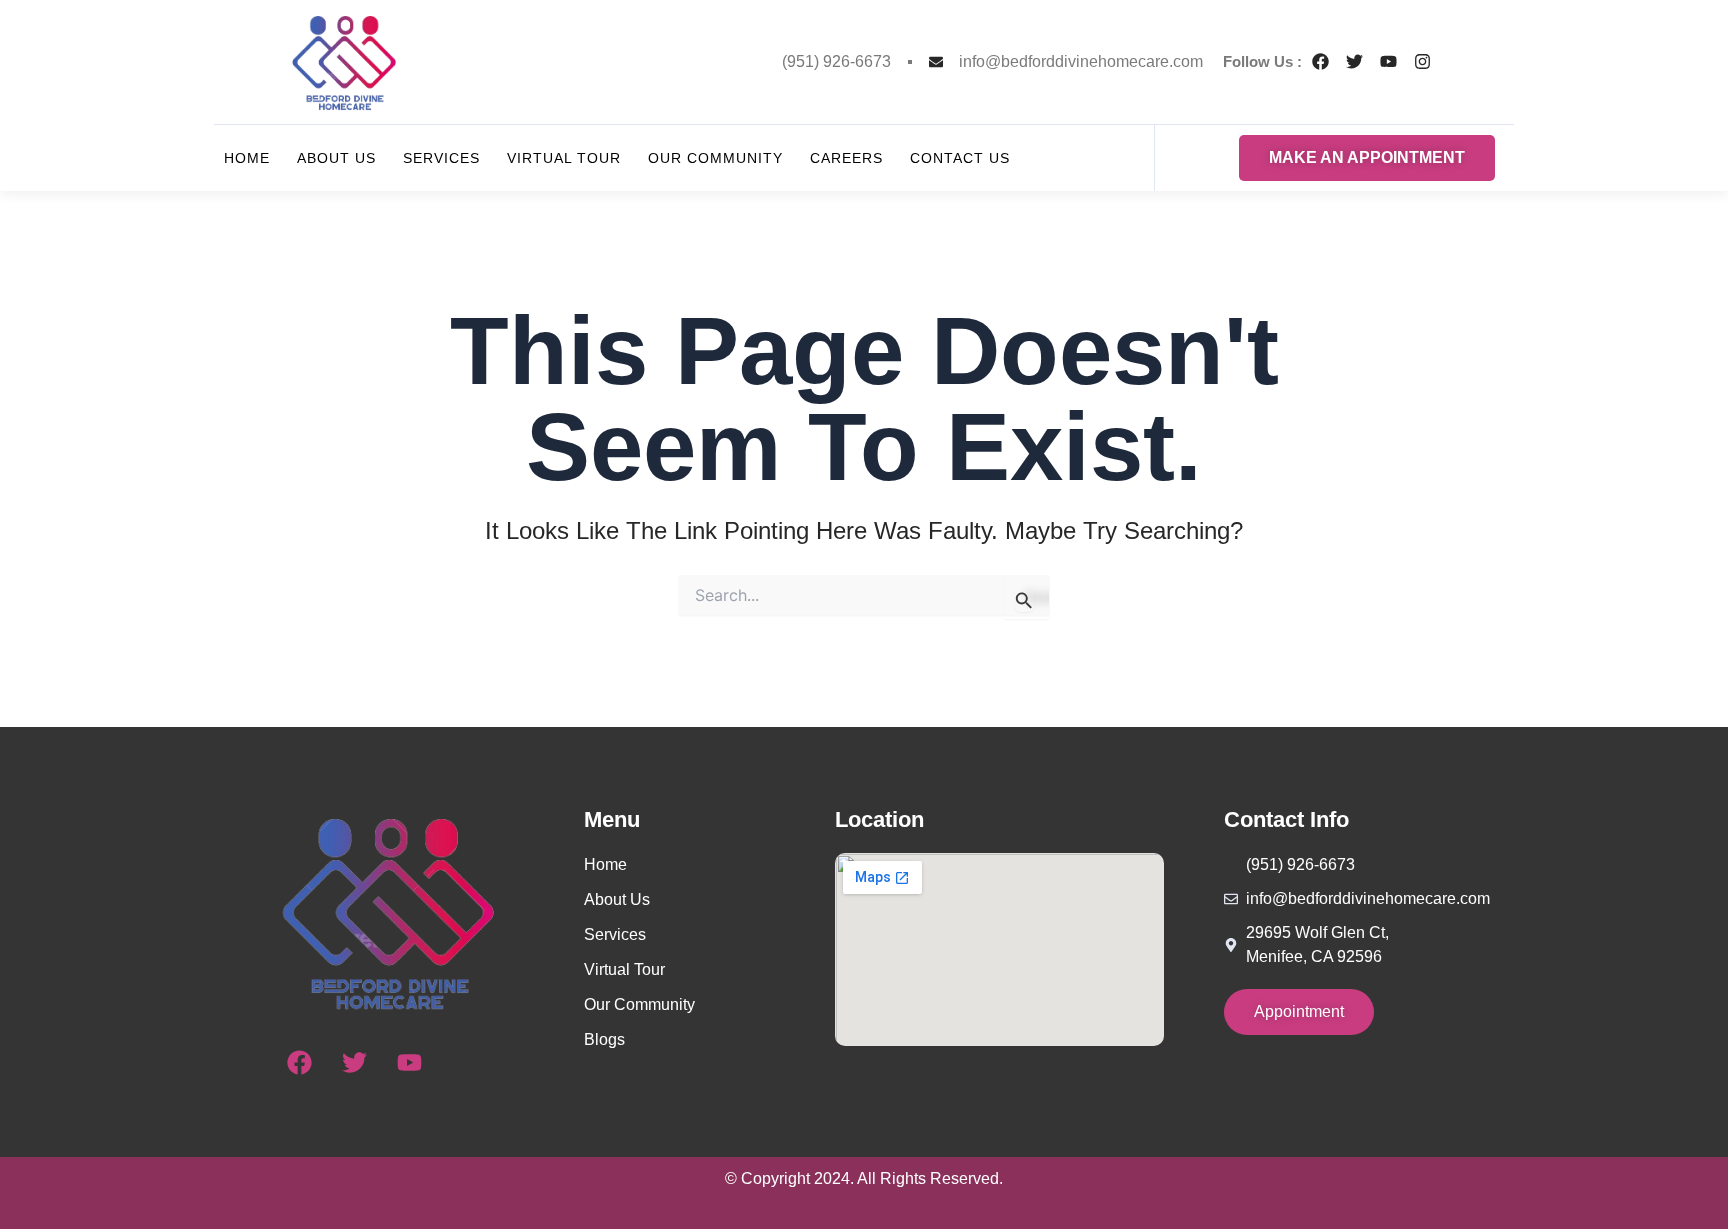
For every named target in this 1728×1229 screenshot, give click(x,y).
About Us (336, 158)
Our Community (715, 158)
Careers (846, 158)
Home (247, 158)
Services (441, 158)
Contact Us (960, 158)
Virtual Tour (564, 158)
